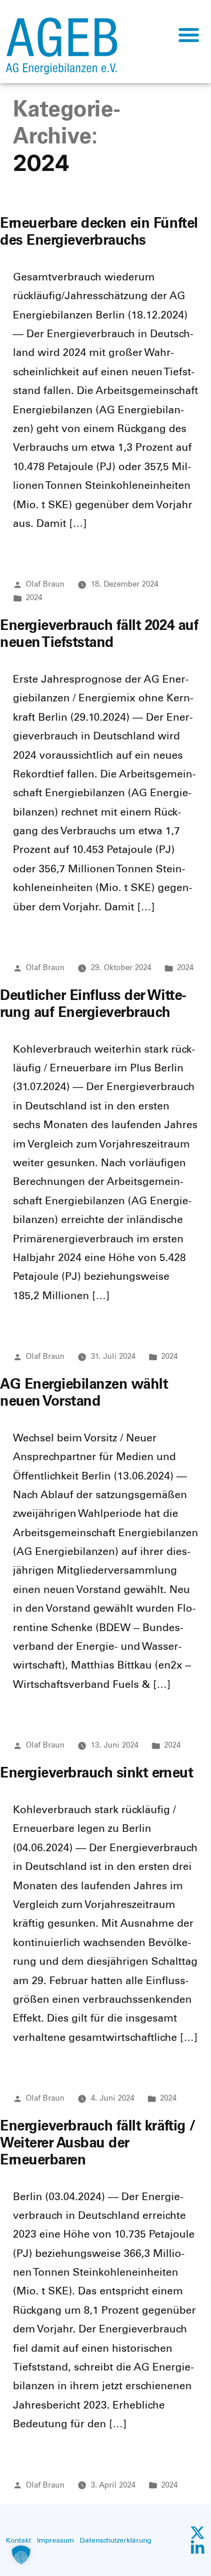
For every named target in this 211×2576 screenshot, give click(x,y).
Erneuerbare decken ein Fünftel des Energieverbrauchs (99, 231)
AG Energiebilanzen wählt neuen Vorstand (84, 1392)
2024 (34, 597)
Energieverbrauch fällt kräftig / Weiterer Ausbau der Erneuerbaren (98, 2142)
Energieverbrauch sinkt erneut (96, 1772)
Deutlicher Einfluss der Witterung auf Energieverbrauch (93, 1003)
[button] (188, 34)
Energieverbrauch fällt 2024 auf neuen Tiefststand (99, 633)
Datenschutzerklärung (115, 2540)
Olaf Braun (45, 584)
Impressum (55, 2540)
